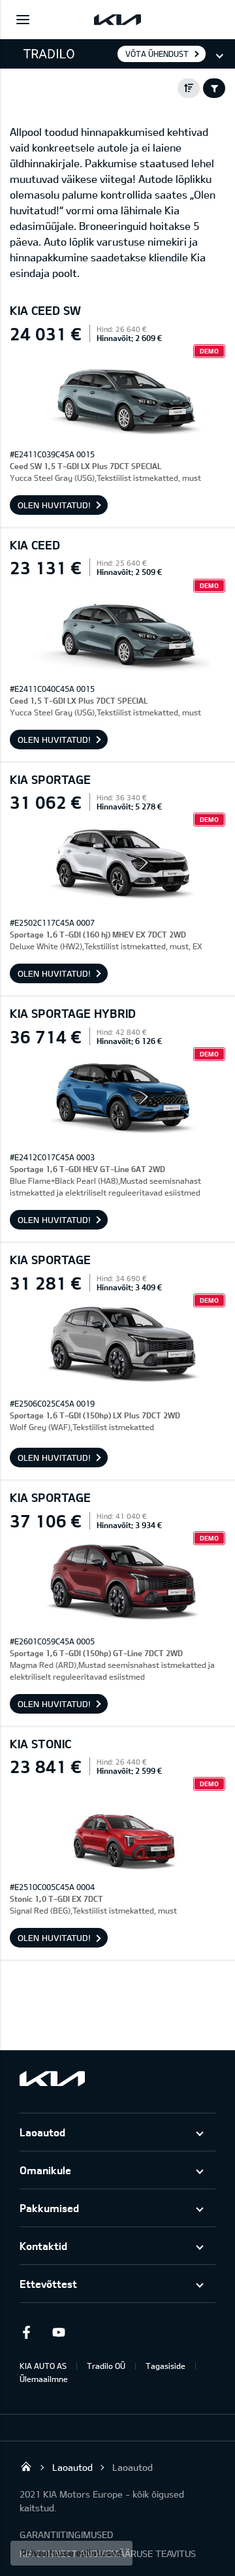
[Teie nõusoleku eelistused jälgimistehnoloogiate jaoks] (71, 2553)
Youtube (59, 2332)
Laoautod (42, 2132)
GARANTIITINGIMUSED (66, 2535)
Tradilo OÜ (106, 2366)
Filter (214, 88)
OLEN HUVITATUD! (54, 505)
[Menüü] (23, 20)
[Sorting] (189, 88)
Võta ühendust (157, 54)
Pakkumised (49, 2208)
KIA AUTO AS (43, 2366)
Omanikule (45, 2170)
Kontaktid (43, 2246)
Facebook (26, 2332)
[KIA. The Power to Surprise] (52, 2079)
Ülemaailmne (44, 2379)
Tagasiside (165, 2366)
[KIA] (117, 20)
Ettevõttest (48, 2284)
